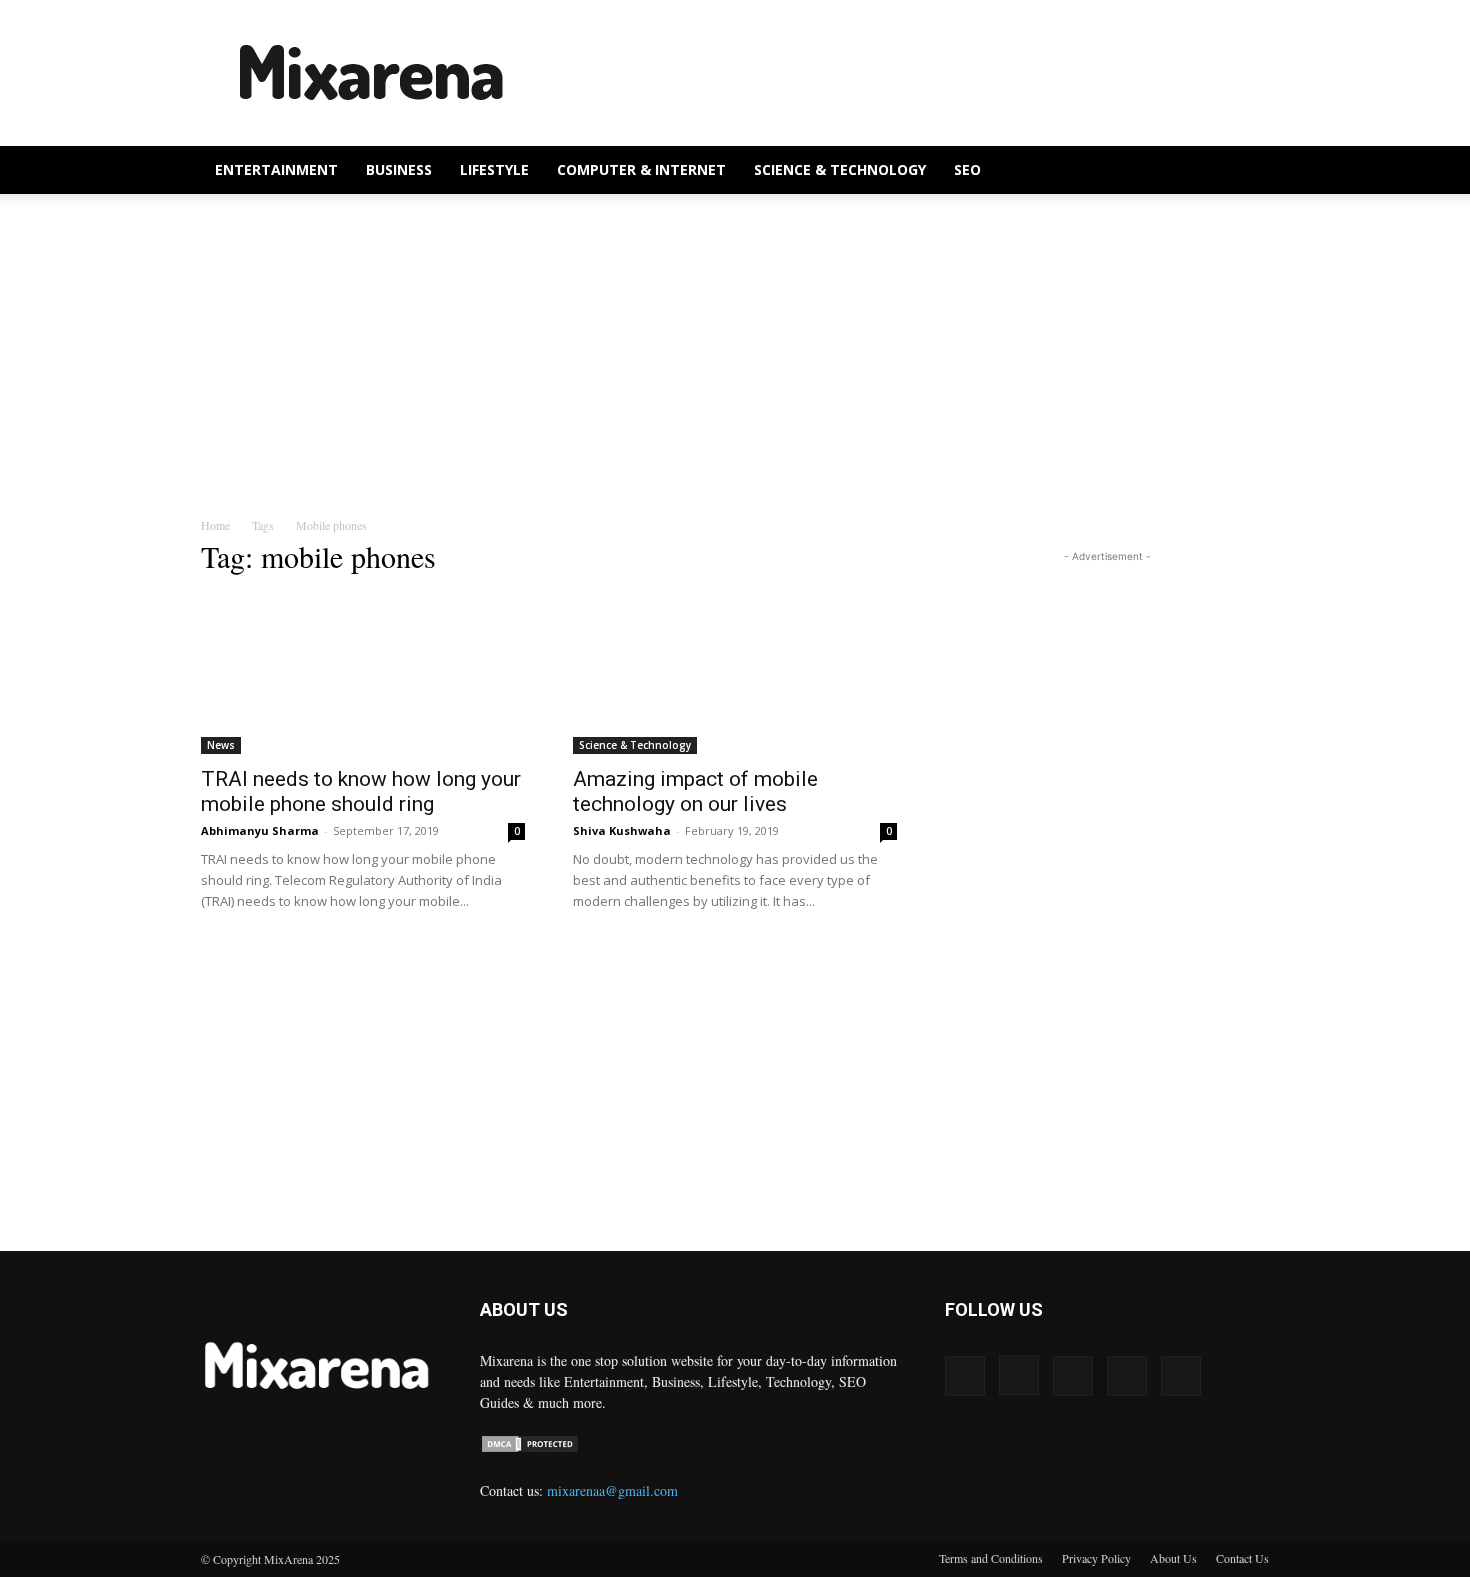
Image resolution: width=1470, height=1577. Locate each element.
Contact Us (1242, 1558)
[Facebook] (965, 1376)
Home (215, 525)
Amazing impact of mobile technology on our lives (695, 791)
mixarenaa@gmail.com (612, 1490)
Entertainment (276, 169)
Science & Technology (840, 169)
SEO (967, 169)
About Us (1173, 1558)
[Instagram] (1019, 1375)
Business (399, 169)
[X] (1127, 1376)
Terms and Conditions (991, 1558)
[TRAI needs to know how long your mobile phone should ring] (363, 674)
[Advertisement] (905, 73)
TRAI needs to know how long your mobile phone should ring (361, 791)
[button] (1245, 171)
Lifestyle (494, 169)
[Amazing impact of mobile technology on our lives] (735, 674)
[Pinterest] (1073, 1376)
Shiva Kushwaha (622, 830)
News (221, 745)
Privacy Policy (1096, 1558)
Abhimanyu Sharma (260, 830)
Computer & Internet (641, 169)
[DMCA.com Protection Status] (530, 1448)
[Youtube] (1181, 1376)
